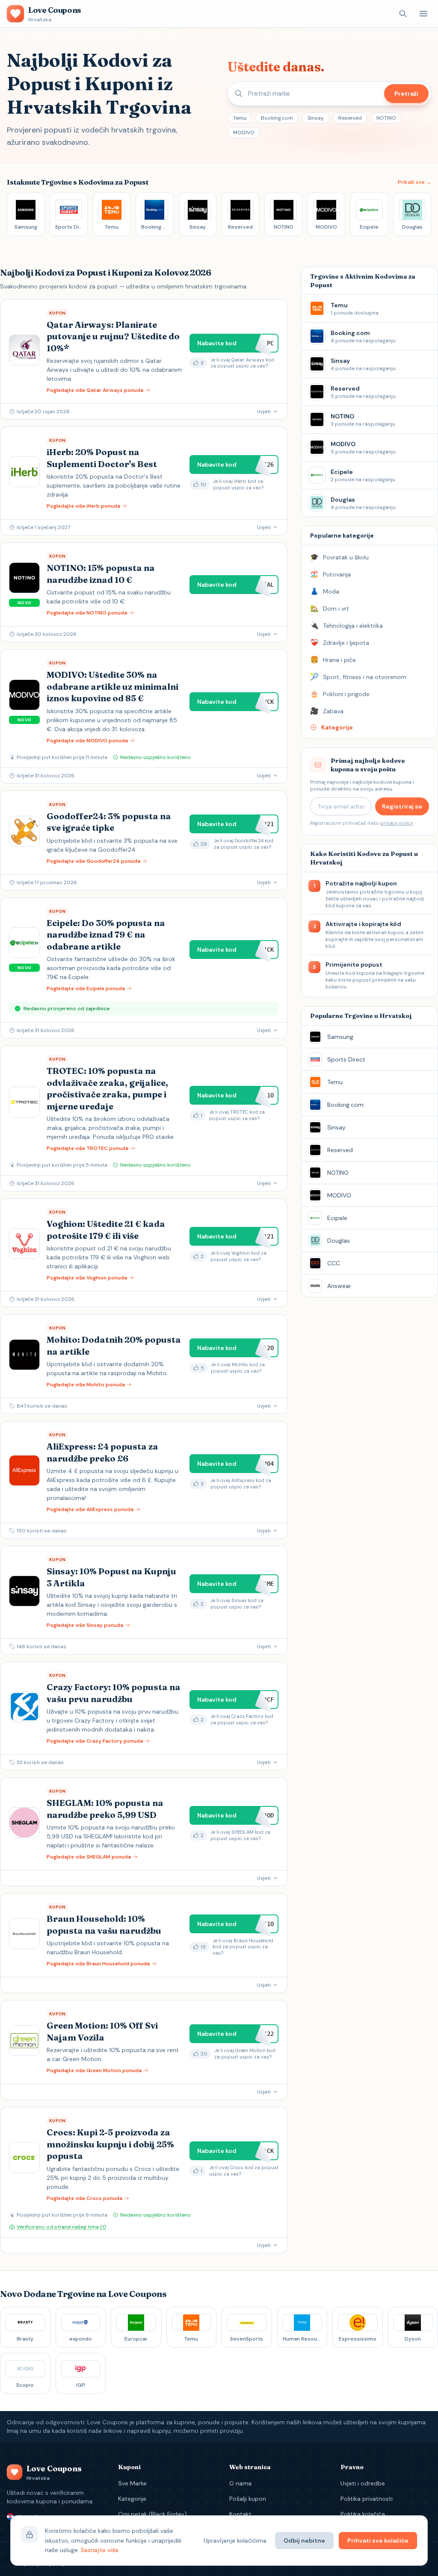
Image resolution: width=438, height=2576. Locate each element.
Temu (240, 118)
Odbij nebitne (304, 2541)
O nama (240, 2483)
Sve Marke (132, 2483)
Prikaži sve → (414, 182)
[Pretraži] (403, 14)
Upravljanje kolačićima (235, 2541)
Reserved (350, 118)
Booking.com (277, 118)
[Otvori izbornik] (423, 14)
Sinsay (316, 118)
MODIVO (244, 132)
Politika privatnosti (367, 2499)
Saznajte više (100, 2550)
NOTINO (386, 118)
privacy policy (397, 823)
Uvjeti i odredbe (363, 2483)
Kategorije (132, 2499)
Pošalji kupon (248, 2499)
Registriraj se (402, 806)
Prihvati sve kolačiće (378, 2541)
